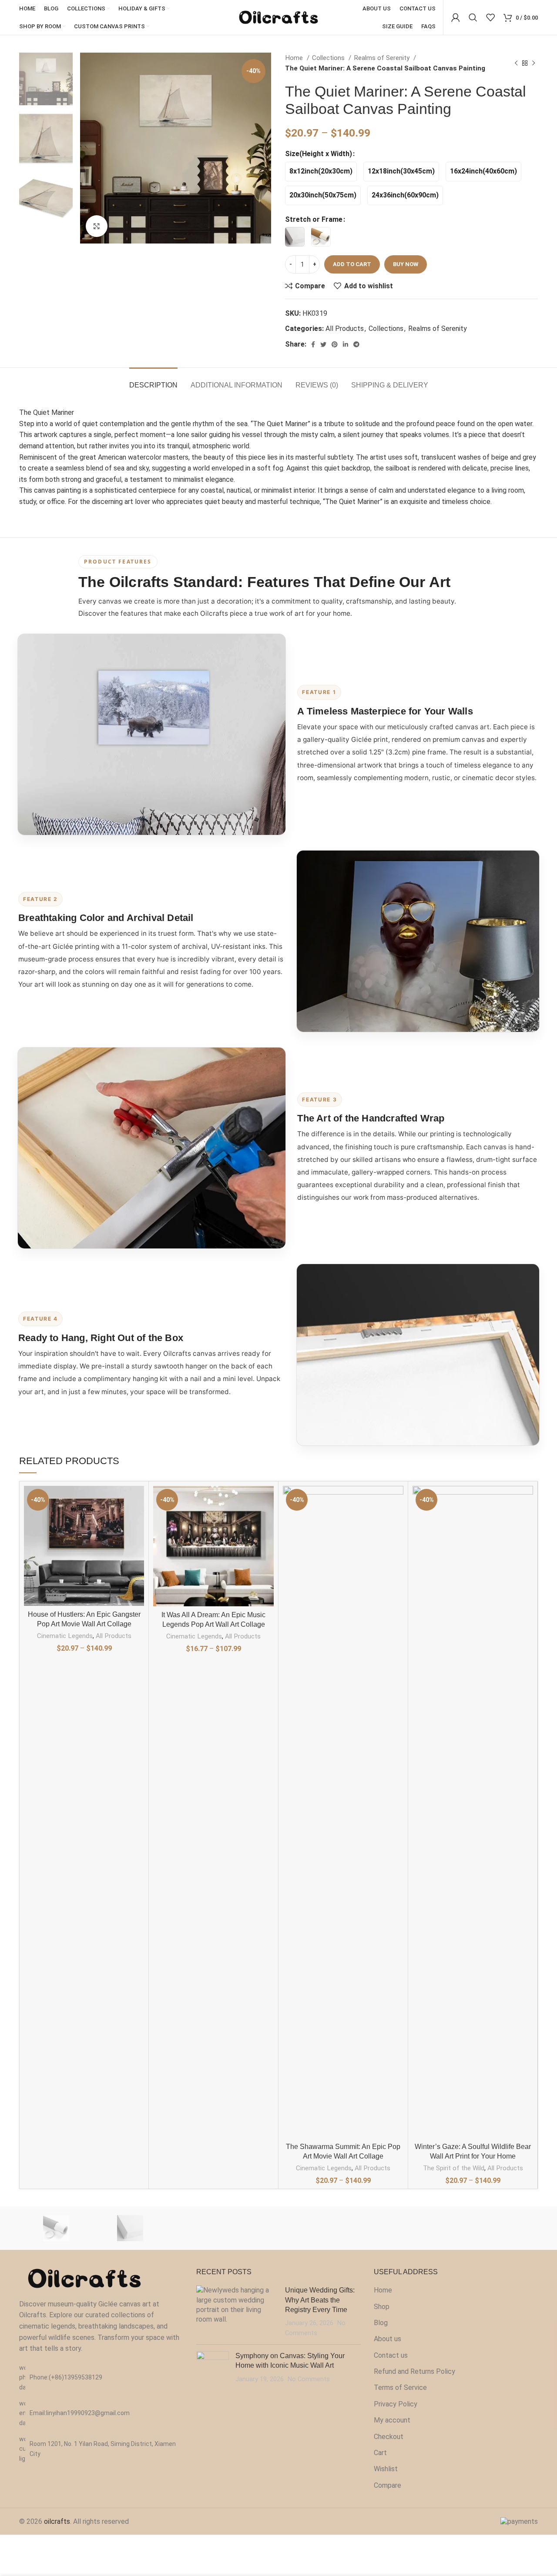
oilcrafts (57, 2521)
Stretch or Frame (314, 219)
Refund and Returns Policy (414, 2371)
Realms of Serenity (383, 58)
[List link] (101, 2377)
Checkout (389, 2437)
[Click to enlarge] (97, 226)
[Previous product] (516, 63)
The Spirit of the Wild (454, 2168)
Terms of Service (400, 2387)
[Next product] (534, 63)
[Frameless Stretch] (130, 2228)
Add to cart (352, 264)
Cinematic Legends (65, 1636)
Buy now (406, 264)
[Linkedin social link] (346, 344)
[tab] (153, 381)
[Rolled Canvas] (56, 2228)
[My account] (456, 17)
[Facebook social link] (313, 344)
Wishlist (386, 2469)
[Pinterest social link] (335, 344)
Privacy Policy (396, 2404)
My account (392, 2420)
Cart (380, 2453)
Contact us (391, 2355)
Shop (382, 2307)
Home (295, 58)
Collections (329, 58)
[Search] (473, 17)
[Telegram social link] (356, 344)
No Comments (309, 2379)
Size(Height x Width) (319, 154)
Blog (381, 2323)
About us (388, 2339)
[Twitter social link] (323, 344)
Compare (388, 2485)
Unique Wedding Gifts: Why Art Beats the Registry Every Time (320, 2300)
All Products (345, 329)
